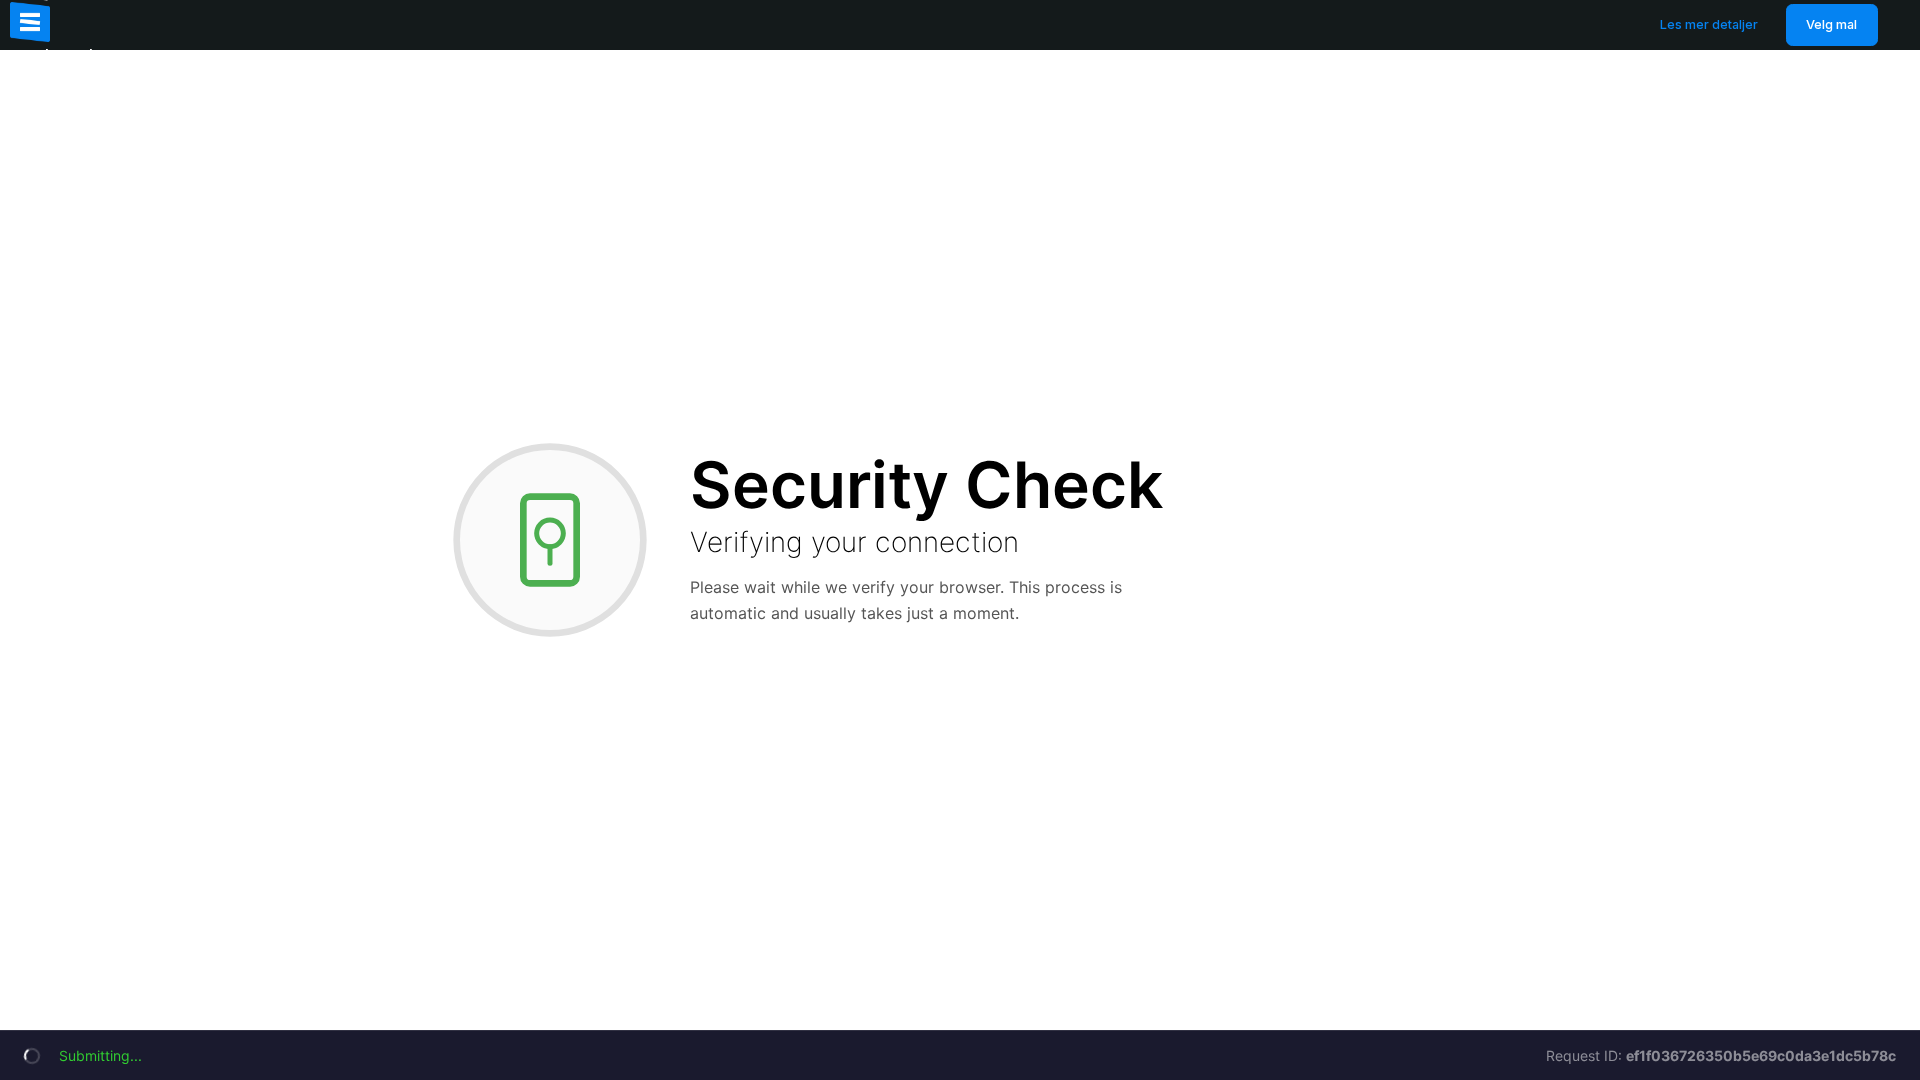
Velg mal (1831, 24)
